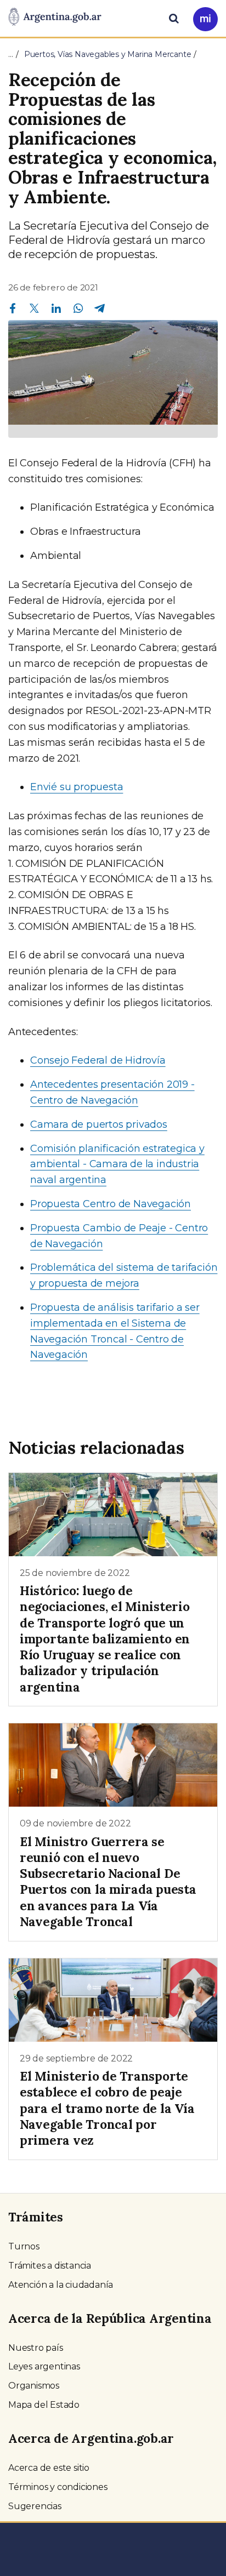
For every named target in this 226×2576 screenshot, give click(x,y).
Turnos (24, 2246)
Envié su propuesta (77, 787)
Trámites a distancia (50, 2266)
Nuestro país (36, 2348)
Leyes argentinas (44, 2366)
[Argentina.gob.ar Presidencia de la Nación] (55, 18)
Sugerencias (35, 2506)
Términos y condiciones (58, 2487)
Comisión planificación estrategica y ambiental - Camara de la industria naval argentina (117, 1164)
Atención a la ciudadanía (61, 2285)
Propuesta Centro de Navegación (111, 1204)
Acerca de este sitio (49, 2468)
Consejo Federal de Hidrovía (98, 1060)
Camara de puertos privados (99, 1124)
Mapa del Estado (44, 2405)
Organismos (34, 2386)
